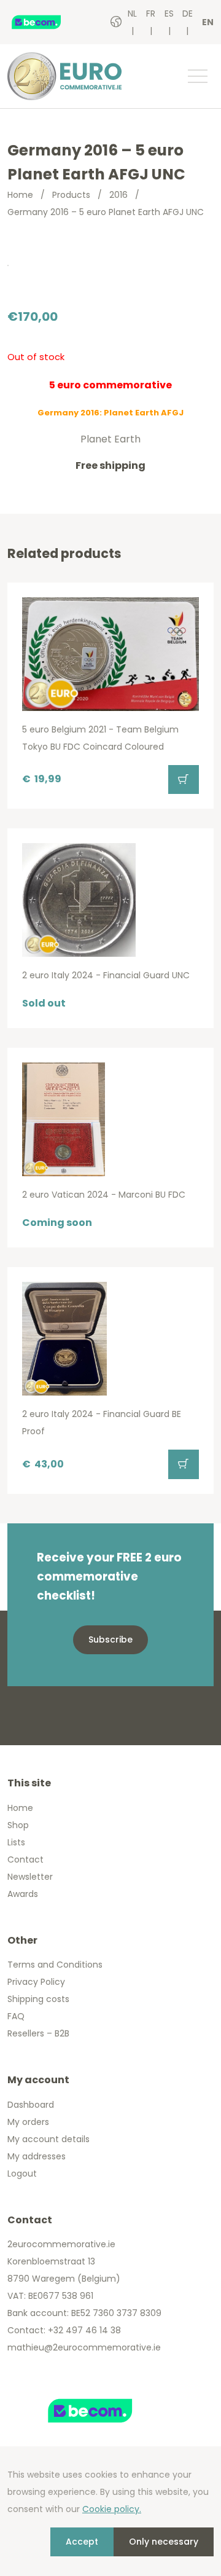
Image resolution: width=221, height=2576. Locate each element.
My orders (28, 2122)
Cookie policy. (112, 2509)
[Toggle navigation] (197, 76)
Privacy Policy (36, 1982)
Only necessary (164, 2542)
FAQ (16, 2016)
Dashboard (31, 2105)
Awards (23, 1894)
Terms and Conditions (55, 1965)
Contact (25, 1859)
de (188, 14)
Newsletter (30, 1877)
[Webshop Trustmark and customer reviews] (48, 22)
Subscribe (110, 1639)
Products (71, 195)
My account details (48, 2139)
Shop (18, 1825)
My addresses (37, 2156)
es (169, 14)
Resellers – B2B (38, 2033)
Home (20, 195)
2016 (118, 195)
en (208, 22)
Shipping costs (38, 1999)
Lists (16, 1842)
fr (151, 14)
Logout (22, 2173)
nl (132, 14)
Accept (82, 2542)
